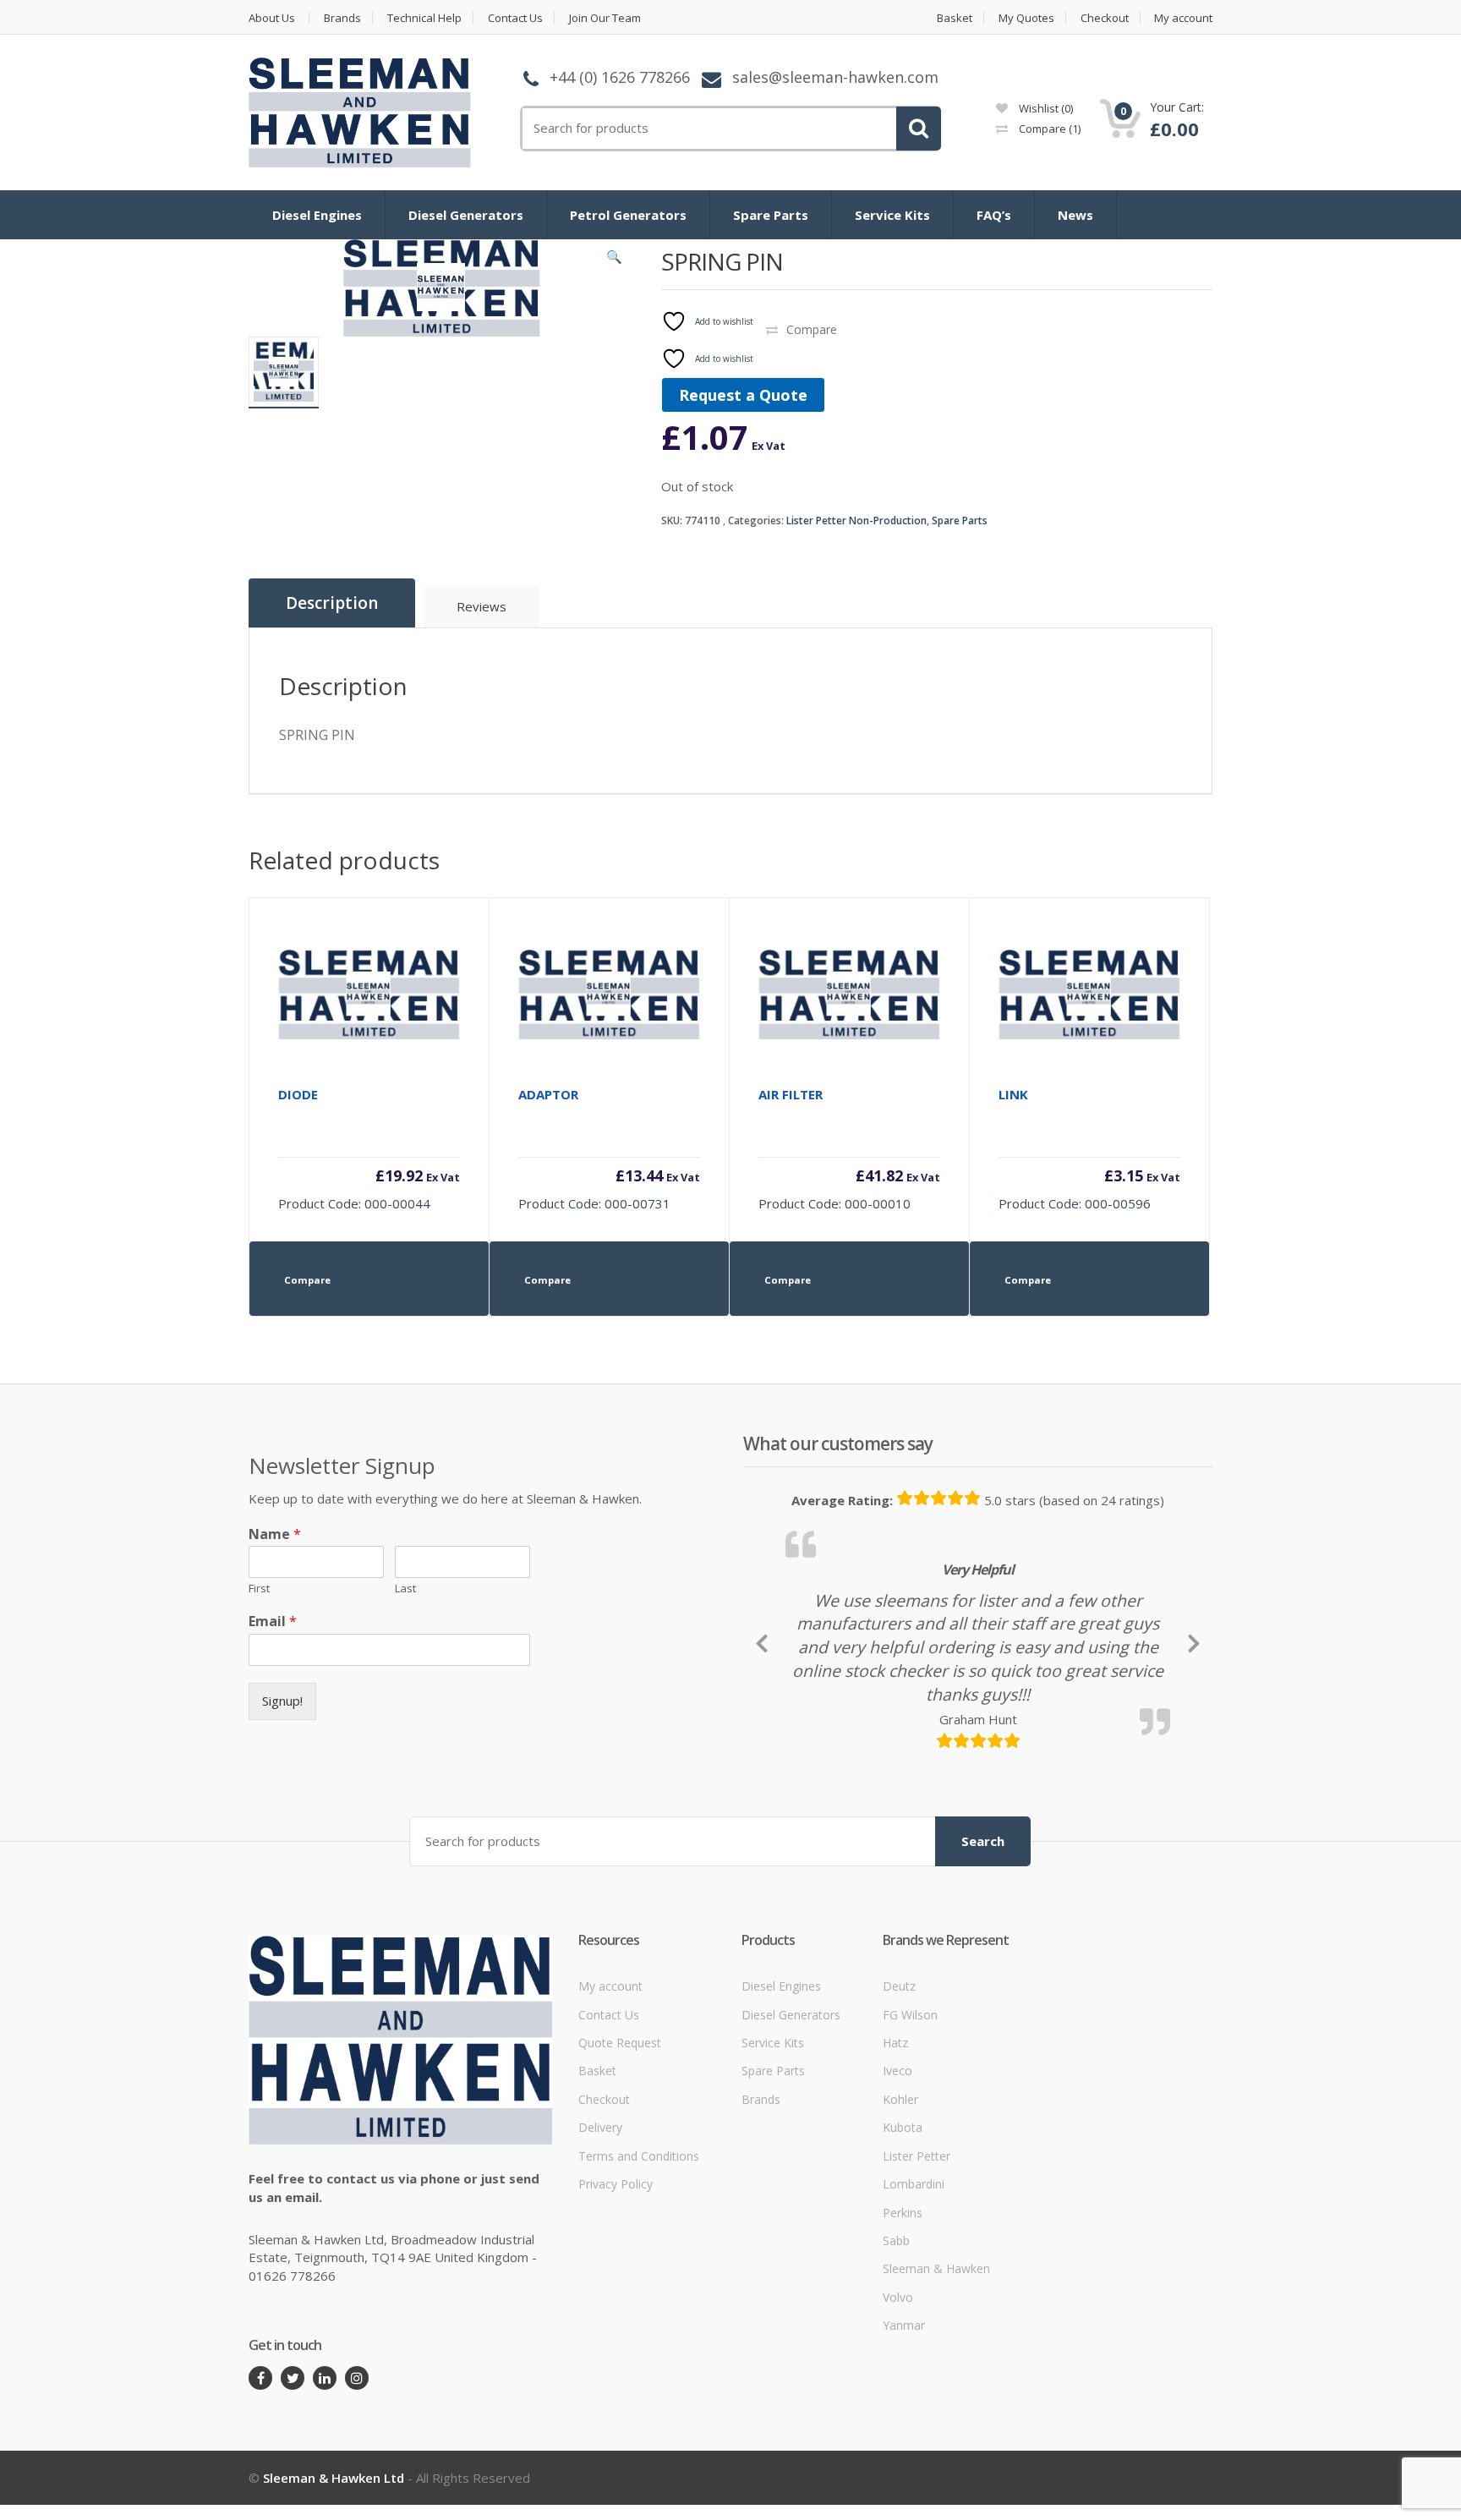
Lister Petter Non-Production (856, 520)
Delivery (600, 2214)
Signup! (282, 1701)
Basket (955, 18)
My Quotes (1026, 18)
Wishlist (1045, 108)
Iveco (897, 2158)
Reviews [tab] (482, 606)
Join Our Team (605, 18)
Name (275, 1534)
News (1075, 215)
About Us (272, 18)
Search (983, 1927)
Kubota (903, 2214)
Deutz (899, 2073)
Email (273, 1622)
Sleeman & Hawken (936, 2356)
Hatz (895, 2130)
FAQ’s (994, 215)
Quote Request (620, 2130)
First (259, 1589)
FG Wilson (910, 2101)
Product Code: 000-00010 (849, 1149)
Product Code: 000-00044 (369, 1149)
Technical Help (424, 18)
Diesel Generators (466, 215)
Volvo (898, 2383)
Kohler (900, 2186)
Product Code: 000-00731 (609, 1149)
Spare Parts (771, 215)
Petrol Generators (628, 215)
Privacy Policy (616, 2271)
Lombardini (914, 2271)
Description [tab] (332, 603)
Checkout (1105, 18)
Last (405, 1589)
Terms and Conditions (639, 2242)
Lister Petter (917, 2242)
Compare (1048, 129)
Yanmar (904, 2412)
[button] (615, 260)
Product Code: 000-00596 (1089, 1149)
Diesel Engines (317, 215)
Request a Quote (743, 395)
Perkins (903, 2299)
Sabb (896, 2328)
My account (1183, 18)
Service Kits (892, 215)
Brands (342, 18)
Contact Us (515, 18)
